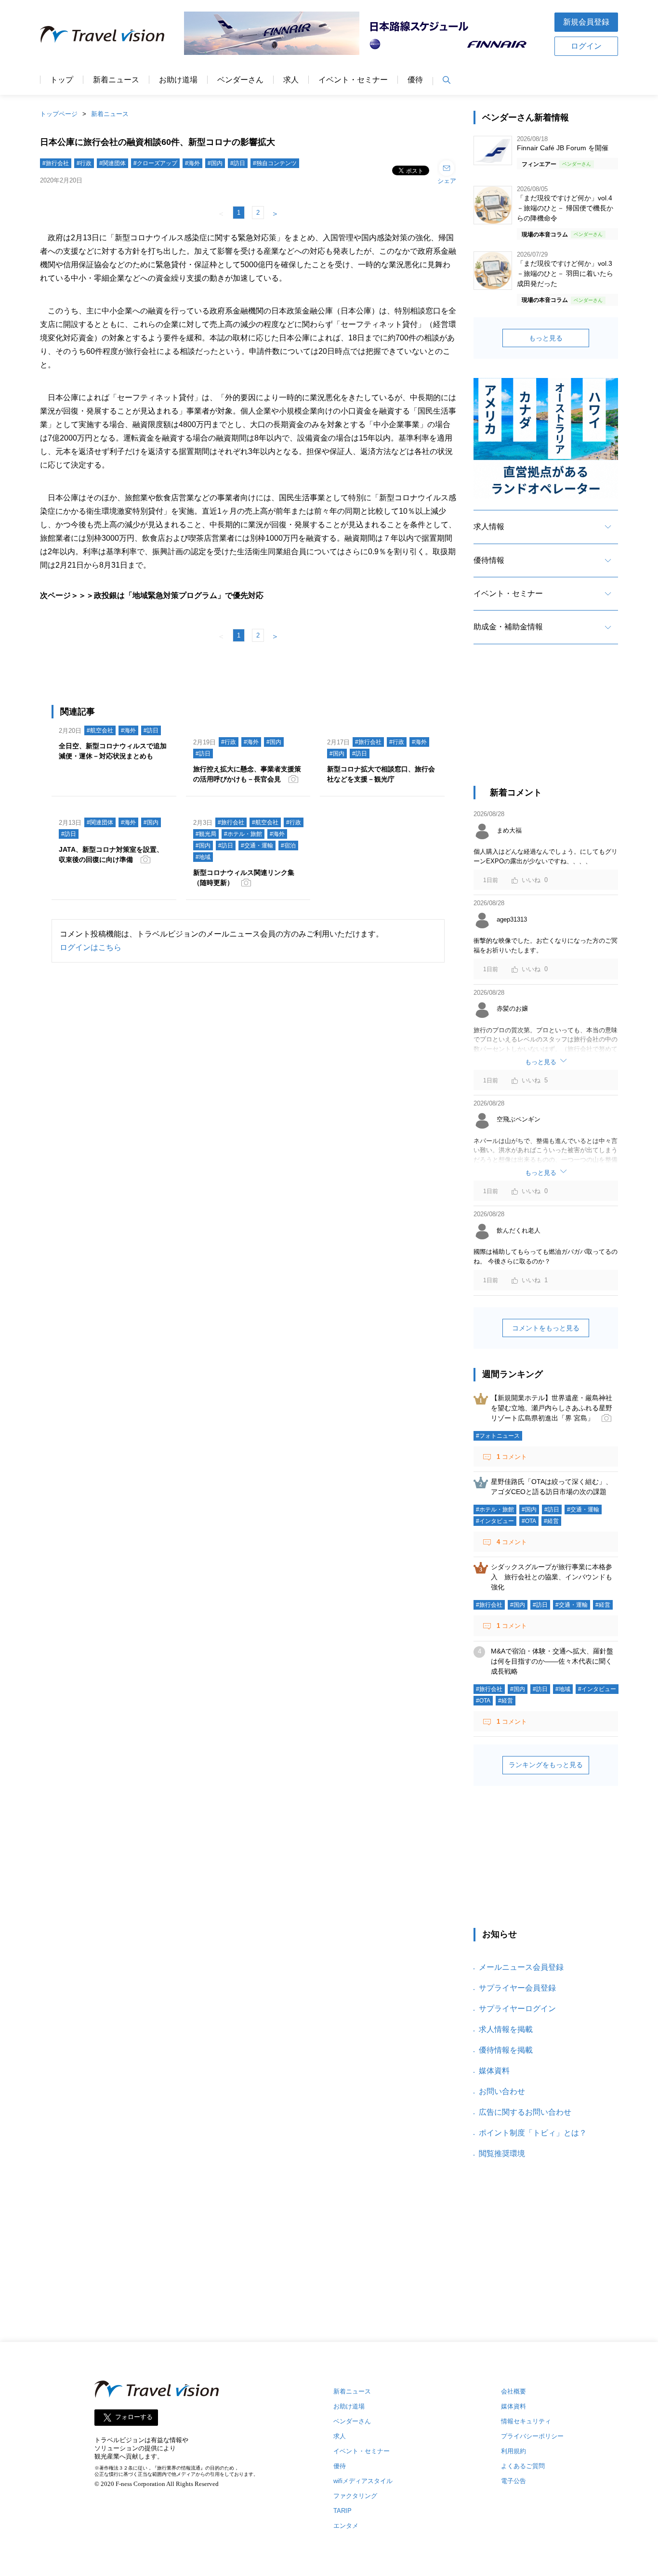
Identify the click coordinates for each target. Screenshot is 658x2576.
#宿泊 (288, 846)
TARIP (342, 2511)
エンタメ (346, 2526)
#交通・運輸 (257, 846)
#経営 (551, 1521)
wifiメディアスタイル (363, 2481)
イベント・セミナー (353, 80)
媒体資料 (494, 2071)
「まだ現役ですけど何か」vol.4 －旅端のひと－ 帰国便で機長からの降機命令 (565, 208)
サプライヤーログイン (517, 2009)
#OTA (529, 1521)
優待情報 (489, 560)
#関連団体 (112, 163)
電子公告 (513, 2481)
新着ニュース (116, 80)
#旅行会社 (56, 163)
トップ (62, 80)
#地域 (203, 857)
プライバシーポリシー (532, 2436)
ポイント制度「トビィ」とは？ (533, 2133)
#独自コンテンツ (275, 163)
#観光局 (206, 834)
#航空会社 (100, 730)
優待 (415, 80)
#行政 (84, 163)
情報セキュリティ (526, 2421)
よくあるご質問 (523, 2466)
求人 (291, 80)
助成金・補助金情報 (508, 627)
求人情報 (489, 527)
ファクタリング (355, 2496)
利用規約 (513, 2451)
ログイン (586, 46)
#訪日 (238, 163)
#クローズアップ (155, 163)
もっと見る (546, 338)
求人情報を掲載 (506, 2029)
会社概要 (513, 2391)
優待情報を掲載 (506, 2050)
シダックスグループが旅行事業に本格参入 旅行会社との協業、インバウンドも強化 (552, 1577)
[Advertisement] (546, 724)
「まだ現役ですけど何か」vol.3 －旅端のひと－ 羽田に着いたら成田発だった (565, 273)
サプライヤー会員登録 (517, 1988)
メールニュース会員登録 (521, 1967)
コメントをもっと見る (546, 1328)
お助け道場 (178, 80)
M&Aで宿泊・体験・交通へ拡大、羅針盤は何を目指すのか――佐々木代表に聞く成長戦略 (552, 1661)
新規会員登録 (586, 22)
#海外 (192, 163)
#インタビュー (495, 1521)
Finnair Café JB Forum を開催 (563, 148)
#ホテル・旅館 (243, 834)
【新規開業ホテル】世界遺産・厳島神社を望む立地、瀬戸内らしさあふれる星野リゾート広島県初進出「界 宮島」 (552, 1408)
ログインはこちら (91, 947)
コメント (512, 1457)
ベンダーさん (240, 80)
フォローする (134, 2417)
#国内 (215, 163)
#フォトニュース (498, 1436)
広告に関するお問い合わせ (525, 2112)
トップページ (59, 114)
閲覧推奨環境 (502, 2153)
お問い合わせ (502, 2091)
